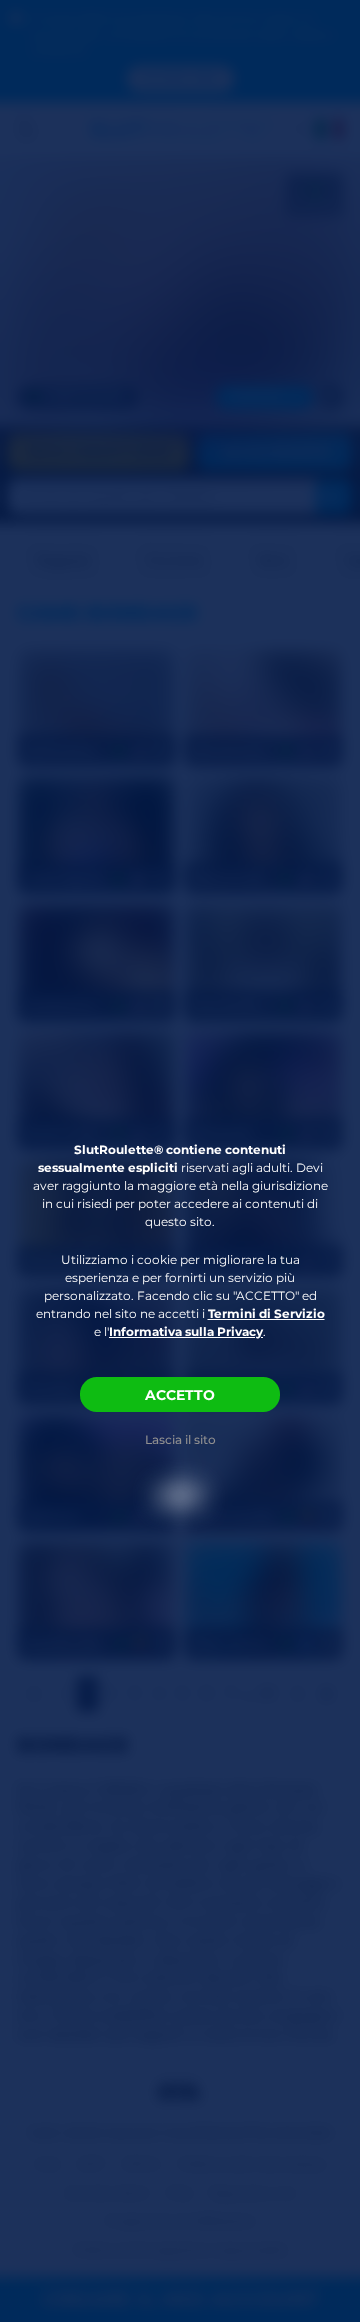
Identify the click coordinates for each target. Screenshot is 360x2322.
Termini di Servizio (266, 1313)
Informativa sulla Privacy (186, 1331)
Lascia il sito (180, 1439)
